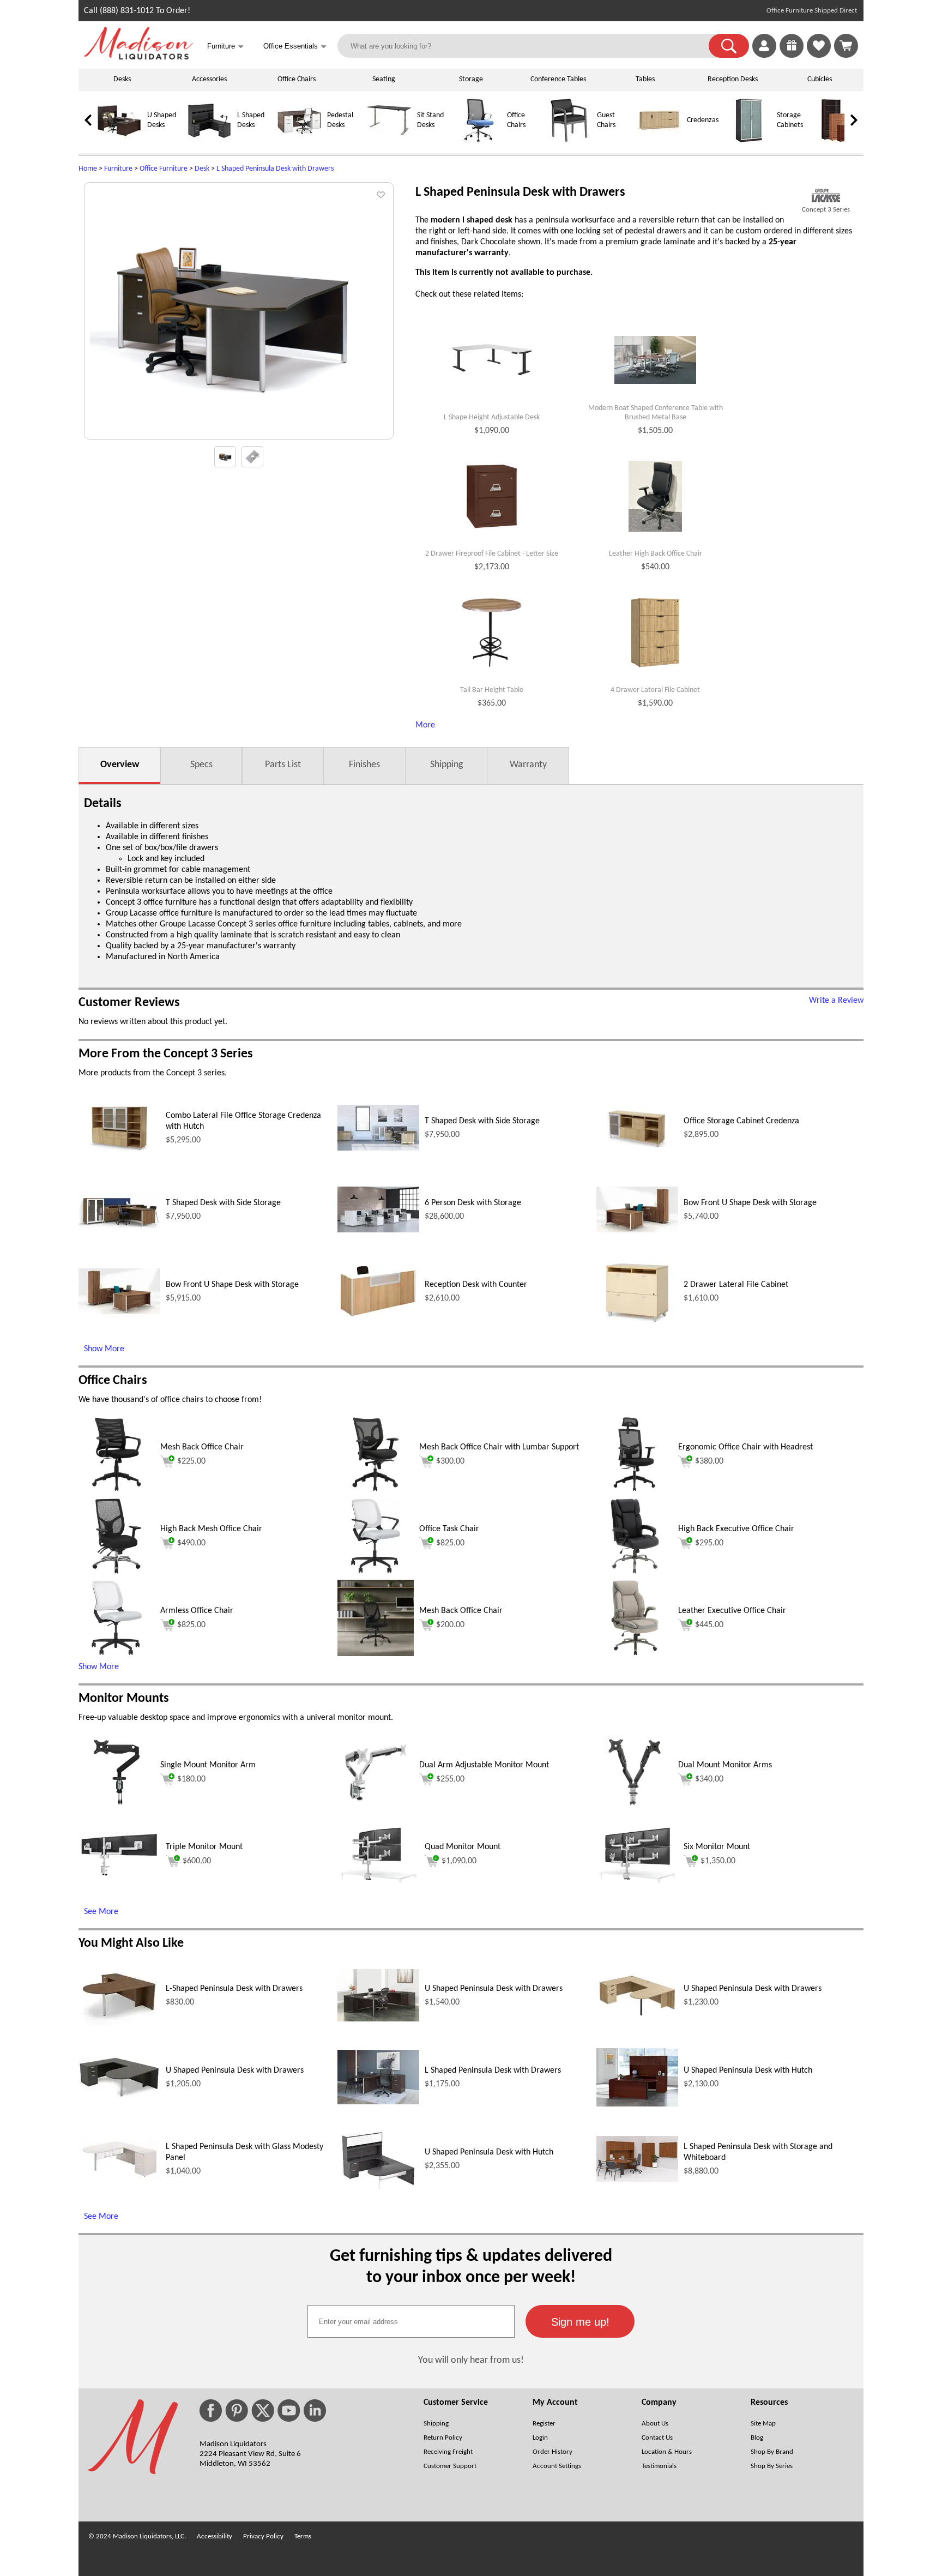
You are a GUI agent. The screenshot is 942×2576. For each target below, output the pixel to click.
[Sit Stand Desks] (389, 140)
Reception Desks (733, 79)
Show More (104, 1349)
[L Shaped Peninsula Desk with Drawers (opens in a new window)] (378, 2102)
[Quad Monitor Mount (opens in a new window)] (378, 1880)
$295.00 (709, 1543)
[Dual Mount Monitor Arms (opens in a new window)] (635, 1808)
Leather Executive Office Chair (732, 1611)
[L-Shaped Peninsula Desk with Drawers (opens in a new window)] (119, 2024)
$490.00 (191, 1543)
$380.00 (709, 1461)
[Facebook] (211, 2411)
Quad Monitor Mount (463, 1847)
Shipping (446, 765)
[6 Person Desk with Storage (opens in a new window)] (378, 1230)
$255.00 (450, 1779)
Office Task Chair (449, 1529)
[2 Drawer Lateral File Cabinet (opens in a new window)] (637, 1322)
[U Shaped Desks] (119, 140)
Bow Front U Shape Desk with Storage (750, 1203)
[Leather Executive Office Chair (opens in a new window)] (635, 1654)
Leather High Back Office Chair (656, 554)
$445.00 (709, 1625)
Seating (384, 79)
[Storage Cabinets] (749, 140)
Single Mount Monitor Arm (208, 1765)
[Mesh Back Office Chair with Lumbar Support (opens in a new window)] (376, 1490)
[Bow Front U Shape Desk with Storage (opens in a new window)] (637, 1230)
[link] (846, 46)
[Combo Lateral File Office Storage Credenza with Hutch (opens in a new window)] (119, 1149)
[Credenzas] (659, 140)
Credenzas (703, 120)
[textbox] (411, 2321)
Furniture (118, 169)
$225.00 (191, 1461)
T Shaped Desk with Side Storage (482, 1121)
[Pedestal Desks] (299, 140)
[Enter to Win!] (792, 56)
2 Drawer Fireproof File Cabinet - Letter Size (492, 554)
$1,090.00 (459, 1861)
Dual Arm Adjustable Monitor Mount (484, 1765)
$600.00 (197, 1861)
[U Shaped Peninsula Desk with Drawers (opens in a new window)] (378, 2019)
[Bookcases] (839, 140)
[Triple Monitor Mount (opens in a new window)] (119, 1875)
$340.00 (709, 1779)
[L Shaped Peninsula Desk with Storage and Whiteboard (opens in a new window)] (637, 2180)
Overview (120, 765)
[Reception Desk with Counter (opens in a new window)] (378, 1317)
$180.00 (191, 1779)
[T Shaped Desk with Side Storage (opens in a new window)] (378, 1148)
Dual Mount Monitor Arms (725, 1765)
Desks (122, 79)
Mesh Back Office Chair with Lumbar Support (499, 1447)
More (425, 725)
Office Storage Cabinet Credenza (741, 1121)
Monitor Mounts (124, 1699)
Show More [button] (99, 1667)
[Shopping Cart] (846, 46)
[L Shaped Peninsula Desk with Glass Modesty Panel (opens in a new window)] (119, 2178)
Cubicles (820, 79)
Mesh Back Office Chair (202, 1447)
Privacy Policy (263, 2536)
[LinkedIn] (315, 2411)
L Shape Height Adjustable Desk (492, 417)
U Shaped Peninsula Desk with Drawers (494, 1989)
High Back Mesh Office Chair (211, 1529)
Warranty (528, 765)
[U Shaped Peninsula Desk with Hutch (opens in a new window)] (637, 2104)
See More (101, 1912)
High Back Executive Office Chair (736, 1529)
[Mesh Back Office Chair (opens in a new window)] (117, 1490)
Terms (303, 2536)
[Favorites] (819, 56)
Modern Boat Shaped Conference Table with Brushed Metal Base (656, 413)
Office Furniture (164, 169)
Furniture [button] (225, 47)
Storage (471, 79)
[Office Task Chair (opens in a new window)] (376, 1572)
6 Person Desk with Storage (473, 1203)
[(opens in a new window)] (826, 195)
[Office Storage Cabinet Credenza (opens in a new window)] (637, 1149)
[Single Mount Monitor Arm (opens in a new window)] (116, 1808)
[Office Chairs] (479, 140)
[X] (263, 2411)
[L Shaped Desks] (209, 140)
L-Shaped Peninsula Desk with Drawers (234, 1989)
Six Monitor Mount (717, 1847)
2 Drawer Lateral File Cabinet (736, 1285)
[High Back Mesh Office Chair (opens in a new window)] (116, 1572)
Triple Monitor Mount (204, 1847)
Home (88, 169)
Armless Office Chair (197, 1611)
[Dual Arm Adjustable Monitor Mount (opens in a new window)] (376, 1808)
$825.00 (450, 1543)
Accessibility (215, 2536)
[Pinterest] (237, 2411)
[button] (729, 46)
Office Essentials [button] (295, 47)
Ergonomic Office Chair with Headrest (745, 1447)
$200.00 (450, 1625)
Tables (645, 79)
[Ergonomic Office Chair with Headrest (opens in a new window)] (635, 1490)
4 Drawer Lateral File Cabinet (655, 690)
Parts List (283, 765)
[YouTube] (289, 2411)
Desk (202, 169)
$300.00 (450, 1461)
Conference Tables (558, 79)
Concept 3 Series (826, 210)
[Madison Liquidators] (138, 57)
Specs (201, 765)
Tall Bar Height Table (492, 690)
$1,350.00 (718, 1861)
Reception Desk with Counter (476, 1285)
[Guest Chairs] (569, 140)
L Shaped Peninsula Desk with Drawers (275, 169)
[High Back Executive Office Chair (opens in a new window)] (635, 1572)
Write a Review (836, 1001)
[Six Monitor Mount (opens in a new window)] (637, 1880)
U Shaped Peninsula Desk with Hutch (748, 2071)
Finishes (364, 765)
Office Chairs (297, 79)
